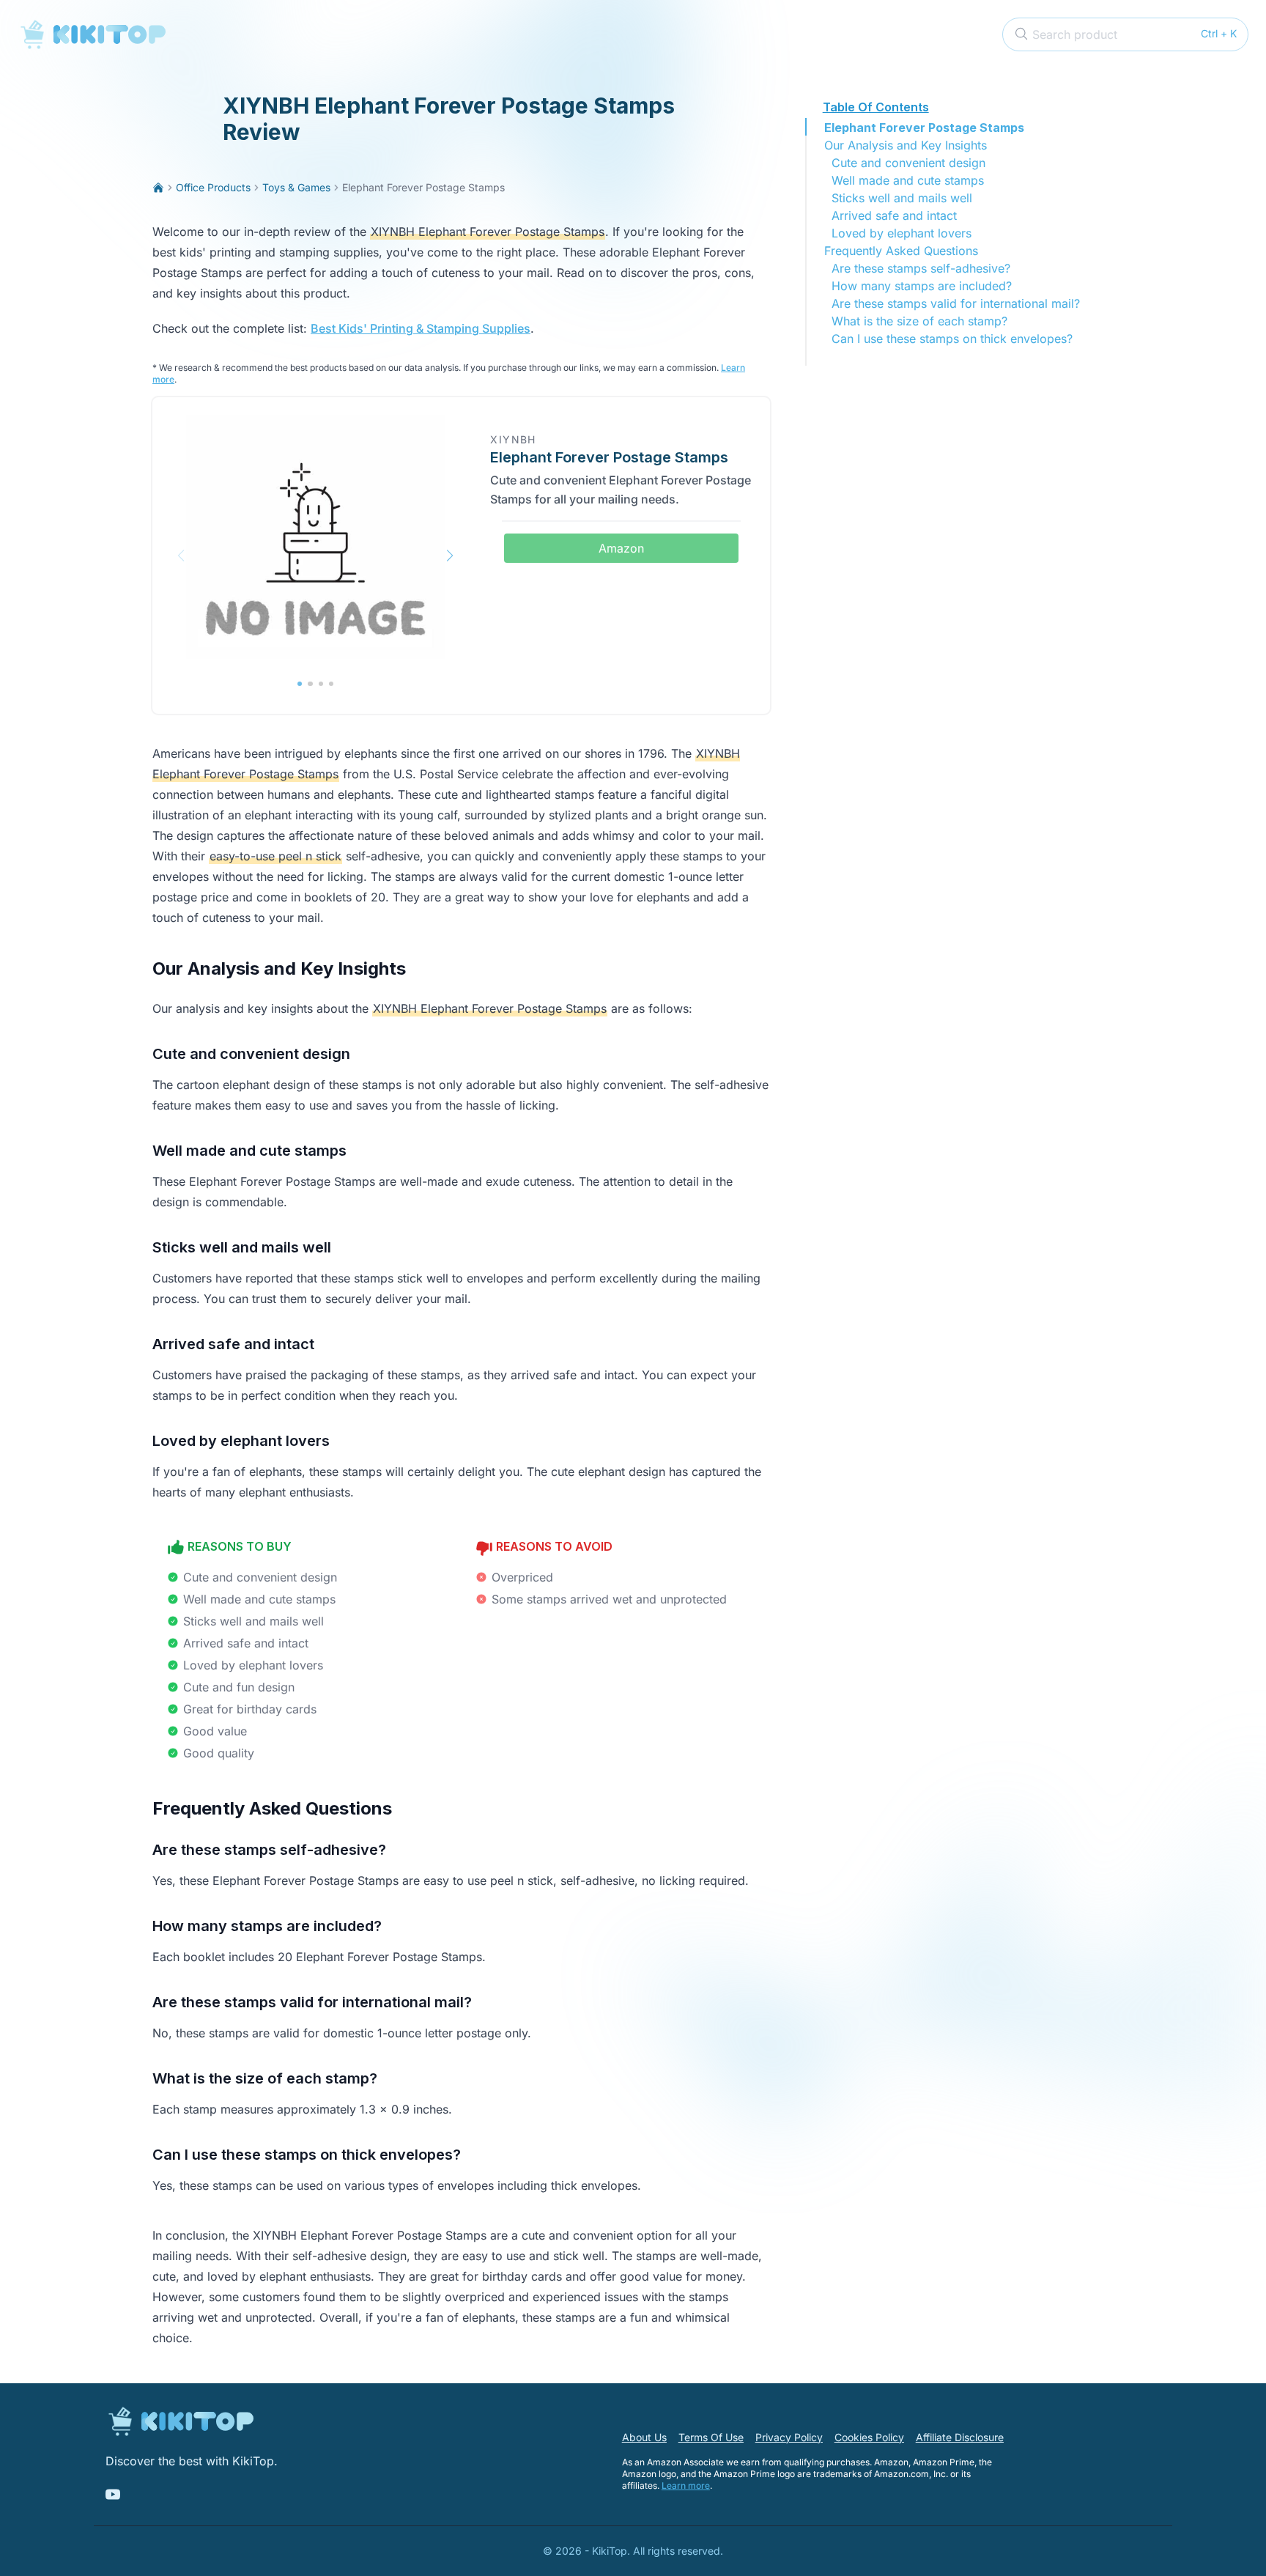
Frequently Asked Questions (901, 251)
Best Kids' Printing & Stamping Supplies (421, 328)
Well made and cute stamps (908, 180)
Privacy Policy (789, 2437)
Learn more (686, 2485)
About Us (644, 2437)
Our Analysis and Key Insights (906, 145)
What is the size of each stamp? (919, 321)
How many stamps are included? (922, 286)
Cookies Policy (869, 2437)
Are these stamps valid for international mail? (956, 303)
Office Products (213, 187)
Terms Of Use (711, 2437)
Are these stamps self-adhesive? (921, 268)
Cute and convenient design (908, 163)
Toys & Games (296, 187)
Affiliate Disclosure (960, 2437)
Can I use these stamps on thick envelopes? (952, 339)
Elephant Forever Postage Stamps (924, 128)
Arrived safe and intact (894, 215)
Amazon (621, 548)
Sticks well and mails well (902, 198)
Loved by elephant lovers (902, 233)
